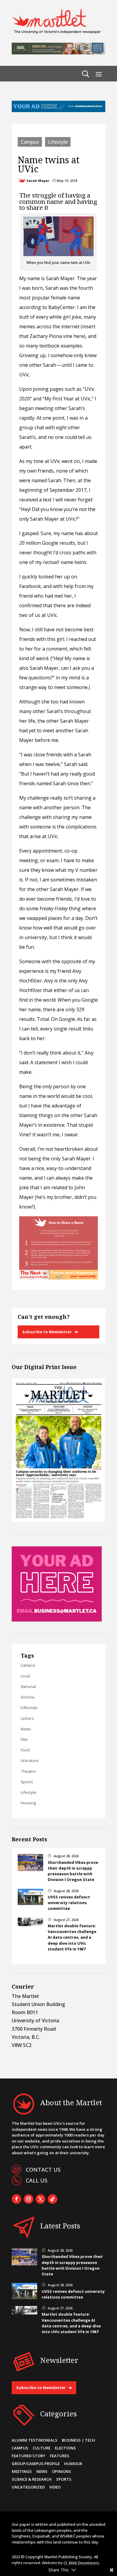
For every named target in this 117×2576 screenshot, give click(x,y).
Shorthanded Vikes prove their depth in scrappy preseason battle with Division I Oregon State (73, 1871)
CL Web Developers (81, 2563)
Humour (73, 2464)
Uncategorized (28, 2487)
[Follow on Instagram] (28, 2199)
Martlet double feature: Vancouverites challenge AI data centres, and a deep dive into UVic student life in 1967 (72, 1937)
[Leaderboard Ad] (58, 110)
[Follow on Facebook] (16, 2199)
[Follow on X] (40, 2199)
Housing (28, 1803)
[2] (58, 1278)
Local (25, 1676)
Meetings (22, 2471)
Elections (65, 2448)
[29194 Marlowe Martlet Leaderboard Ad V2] (58, 53)
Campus (30, 142)
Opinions (61, 2471)
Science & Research (32, 2479)
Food (25, 1750)
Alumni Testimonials (34, 2440)
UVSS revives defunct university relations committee (69, 1903)
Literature (30, 1760)
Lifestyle (58, 142)
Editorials (29, 1708)
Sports (27, 1782)
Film (24, 1739)
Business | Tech (78, 2440)
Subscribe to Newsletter (47, 1332)
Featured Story (28, 2456)
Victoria (27, 1697)
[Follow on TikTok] (52, 2199)
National (28, 1686)
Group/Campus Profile (36, 2464)
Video (55, 2487)
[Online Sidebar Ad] (57, 1620)
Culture (42, 2448)
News (26, 1729)
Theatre (28, 1771)
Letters (27, 1718)
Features (60, 2456)
